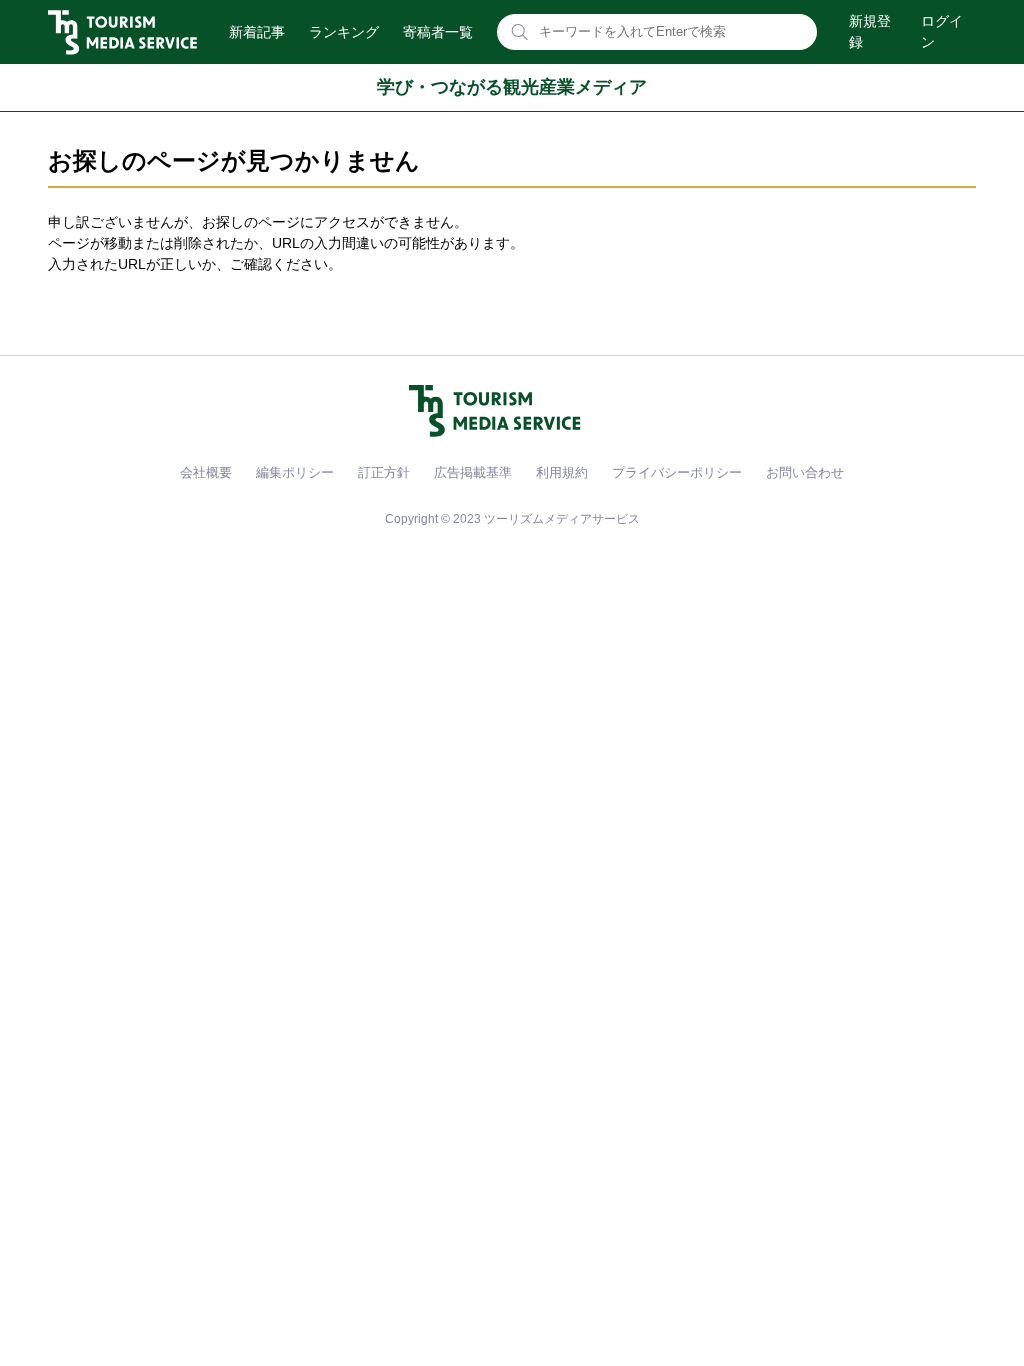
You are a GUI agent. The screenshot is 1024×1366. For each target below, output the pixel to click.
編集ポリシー (295, 472)
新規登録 (870, 31)
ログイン (942, 31)
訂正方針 (384, 472)
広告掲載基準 (473, 472)
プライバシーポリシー (677, 472)
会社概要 (206, 472)
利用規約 (562, 472)
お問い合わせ (805, 472)
